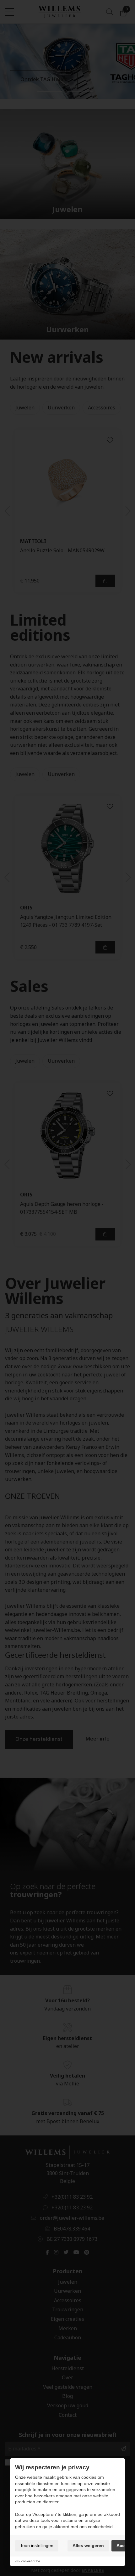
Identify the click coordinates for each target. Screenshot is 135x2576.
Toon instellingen (37, 2545)
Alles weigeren (88, 2545)
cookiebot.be (31, 2561)
